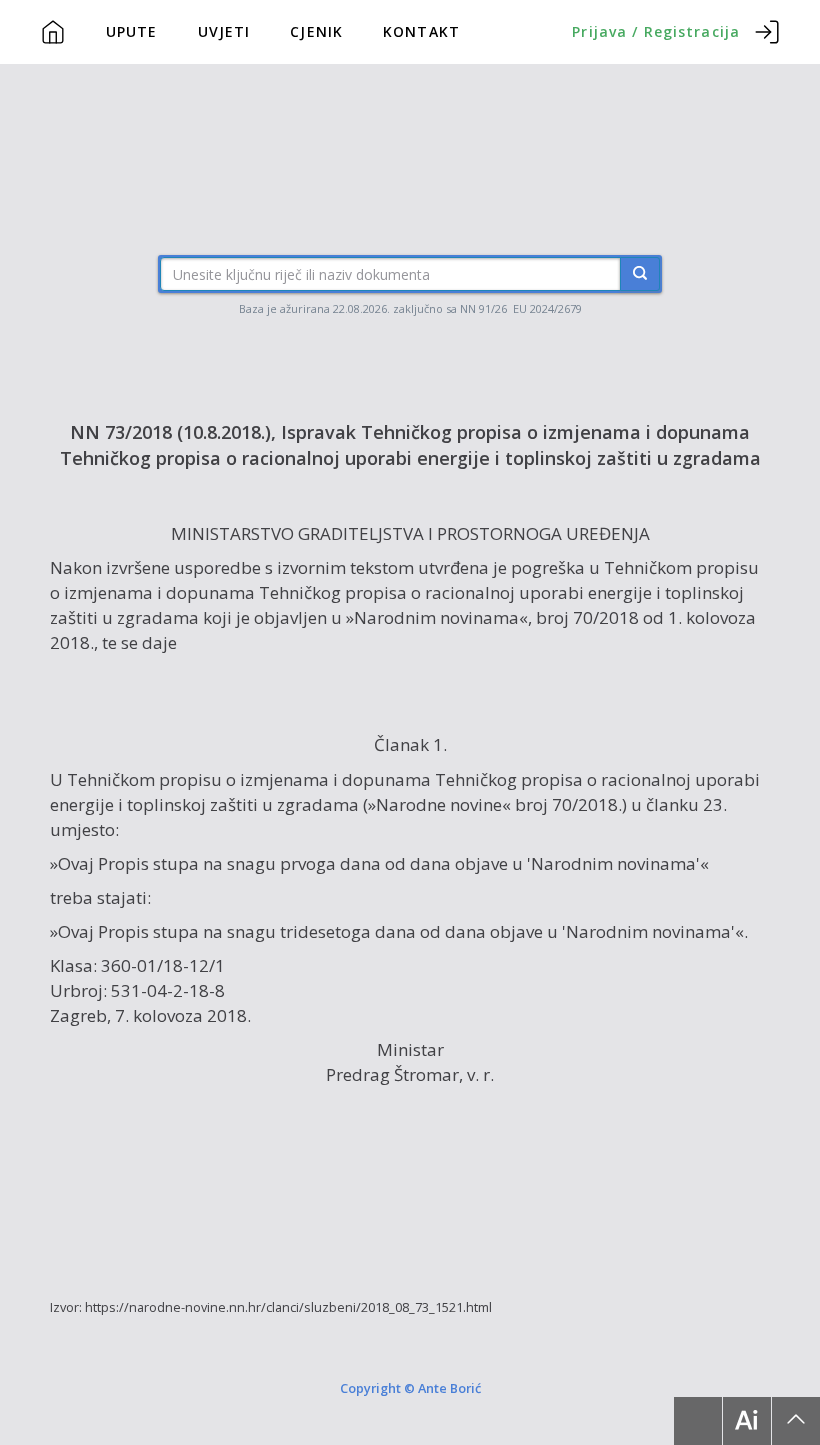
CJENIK (316, 31)
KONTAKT (421, 31)
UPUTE (132, 31)
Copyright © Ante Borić (410, 1388)
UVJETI (224, 31)
